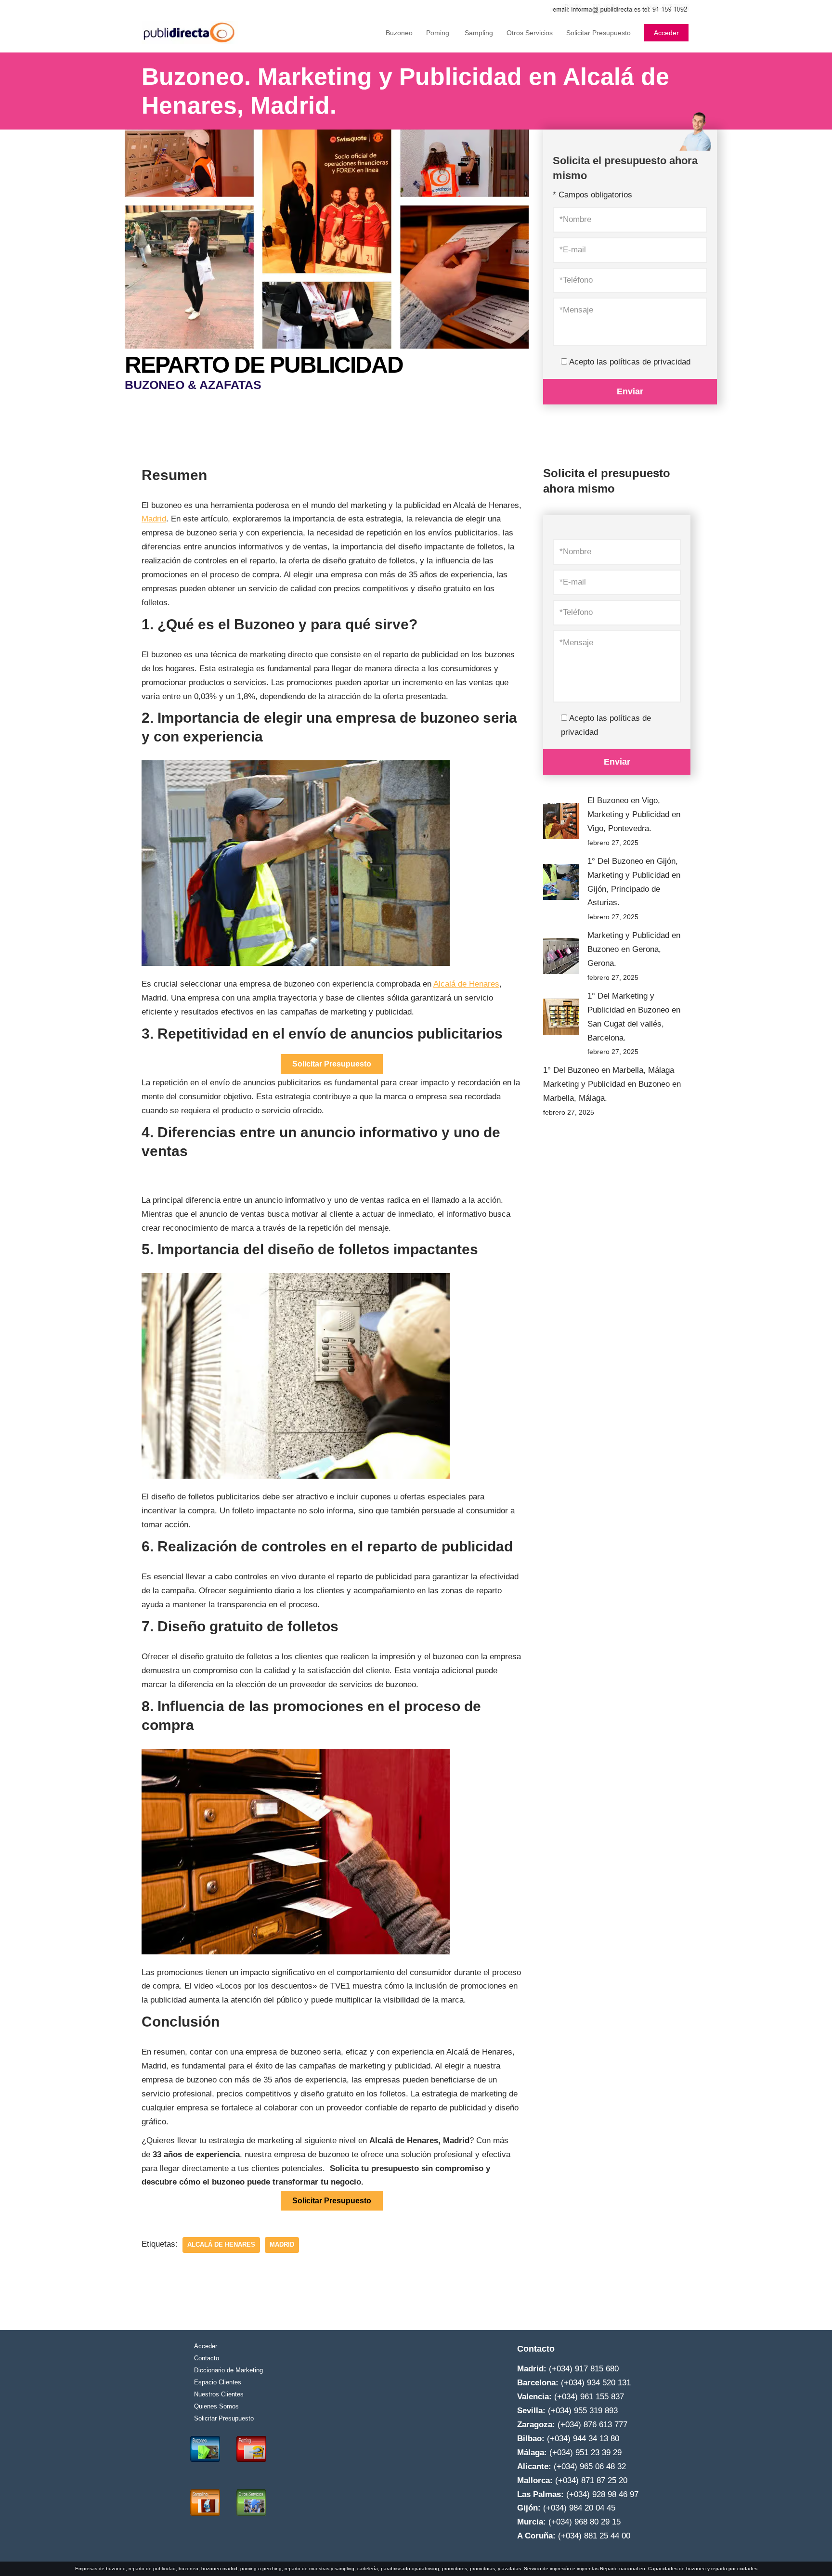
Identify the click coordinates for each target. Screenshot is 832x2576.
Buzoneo (399, 33)
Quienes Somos (216, 2406)
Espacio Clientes (218, 2382)
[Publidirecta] (190, 33)
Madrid (154, 519)
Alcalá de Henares (466, 984)
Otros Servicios (530, 33)
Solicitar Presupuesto (598, 33)
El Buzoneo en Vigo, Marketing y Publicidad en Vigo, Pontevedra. (634, 814)
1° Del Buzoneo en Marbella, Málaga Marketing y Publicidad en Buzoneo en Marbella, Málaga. (612, 1084)
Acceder (666, 33)
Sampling (478, 33)
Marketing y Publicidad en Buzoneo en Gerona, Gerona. (634, 949)
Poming (438, 33)
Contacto (207, 2358)
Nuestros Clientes (219, 2394)
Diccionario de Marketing (228, 2370)
